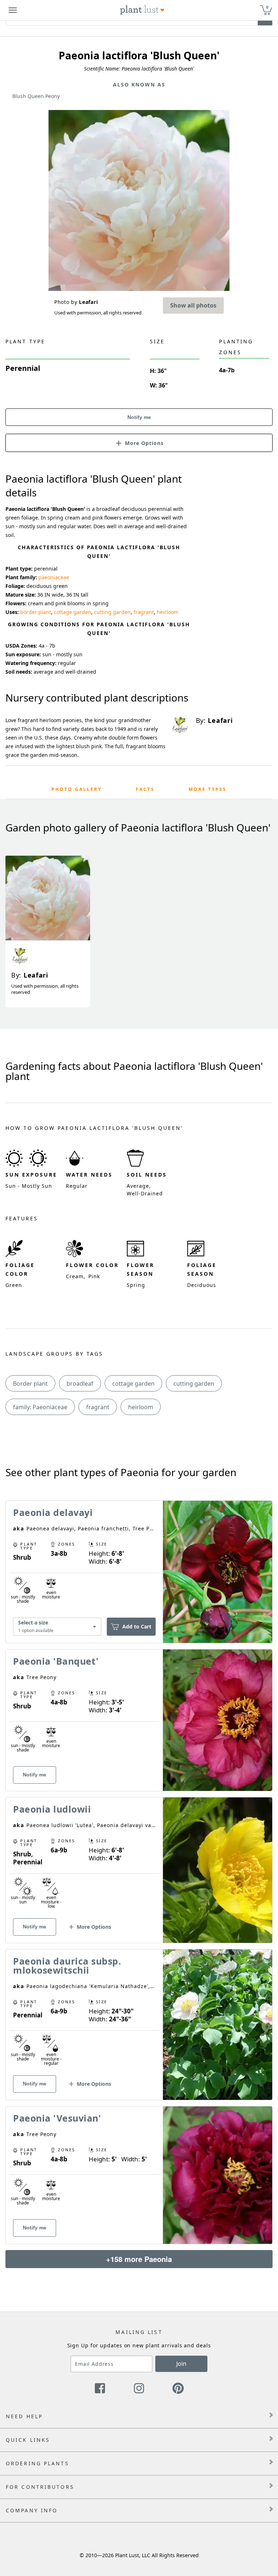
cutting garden (112, 612)
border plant (36, 612)
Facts (145, 789)
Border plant (30, 1384)
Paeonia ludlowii (52, 1809)
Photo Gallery (77, 789)
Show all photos (193, 305)
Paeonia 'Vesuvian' (57, 2118)
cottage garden (73, 612)
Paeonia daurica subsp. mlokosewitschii (67, 1965)
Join (181, 2364)
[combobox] (57, 1626)
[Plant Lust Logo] (142, 10)
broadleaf (80, 1384)
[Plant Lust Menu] (13, 10)
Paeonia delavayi (53, 1512)
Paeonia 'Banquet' (56, 1661)
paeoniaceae (54, 577)
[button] (139, 442)
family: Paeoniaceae (40, 1407)
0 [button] (267, 7)
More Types (208, 789)
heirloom (168, 612)
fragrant (144, 612)
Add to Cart (137, 1626)
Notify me (139, 417)
